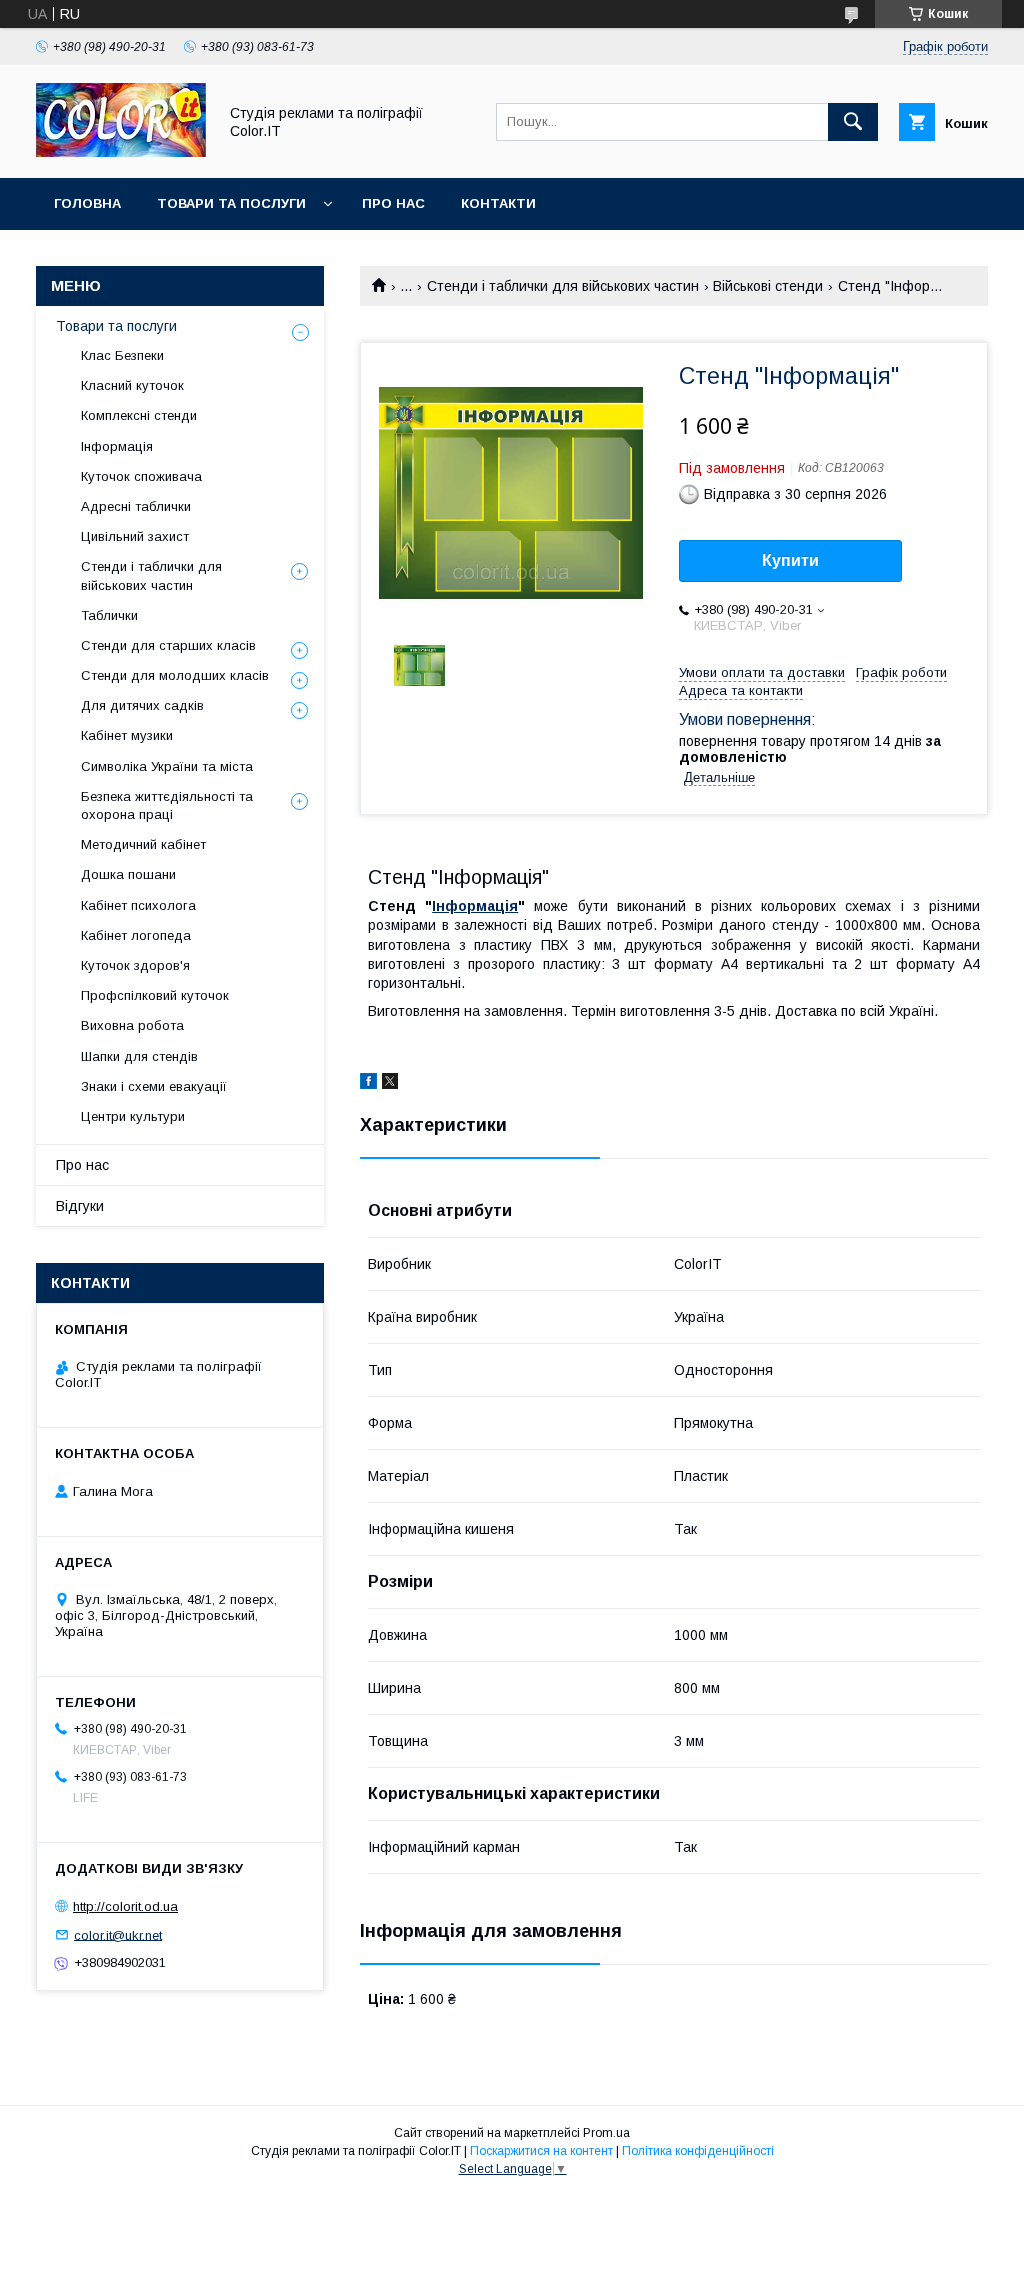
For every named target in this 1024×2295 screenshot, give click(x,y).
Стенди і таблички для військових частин (563, 286)
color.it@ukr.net (118, 1934)
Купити (790, 560)
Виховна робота (132, 1025)
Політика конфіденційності (698, 2151)
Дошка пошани (128, 874)
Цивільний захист (135, 536)
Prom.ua (606, 2133)
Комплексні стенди (139, 415)
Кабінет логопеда (136, 935)
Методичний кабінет (143, 844)
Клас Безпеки (122, 355)
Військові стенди (768, 286)
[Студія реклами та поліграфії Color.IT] (121, 152)
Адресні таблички (136, 506)
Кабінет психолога (138, 905)
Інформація (475, 906)
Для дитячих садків (142, 705)
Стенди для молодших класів (175, 675)
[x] (390, 1084)
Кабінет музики (127, 735)
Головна (87, 203)
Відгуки (80, 1206)
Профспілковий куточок (155, 995)
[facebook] (368, 1084)
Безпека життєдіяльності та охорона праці (167, 805)
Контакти (498, 203)
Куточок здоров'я (135, 965)
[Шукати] (853, 122)
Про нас (393, 203)
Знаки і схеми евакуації (154, 1086)
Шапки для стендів (139, 1056)
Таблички (109, 615)
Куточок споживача (141, 476)
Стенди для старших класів (168, 645)
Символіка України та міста (167, 766)
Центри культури (133, 1116)
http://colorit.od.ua (125, 1906)
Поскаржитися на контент (541, 2151)
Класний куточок (132, 385)
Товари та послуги (231, 203)
